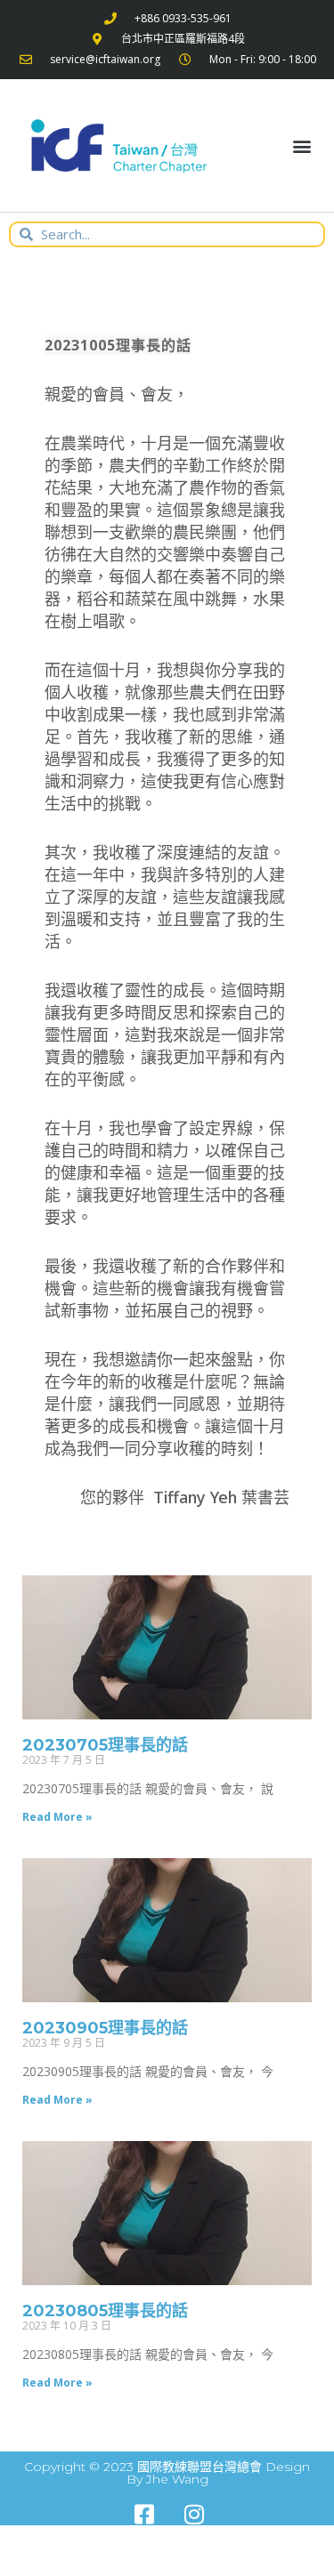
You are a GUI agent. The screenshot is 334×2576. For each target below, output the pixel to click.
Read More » (57, 1817)
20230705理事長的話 (105, 1745)
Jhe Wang (177, 2479)
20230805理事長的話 (105, 2311)
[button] (301, 146)
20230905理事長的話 (105, 2028)
